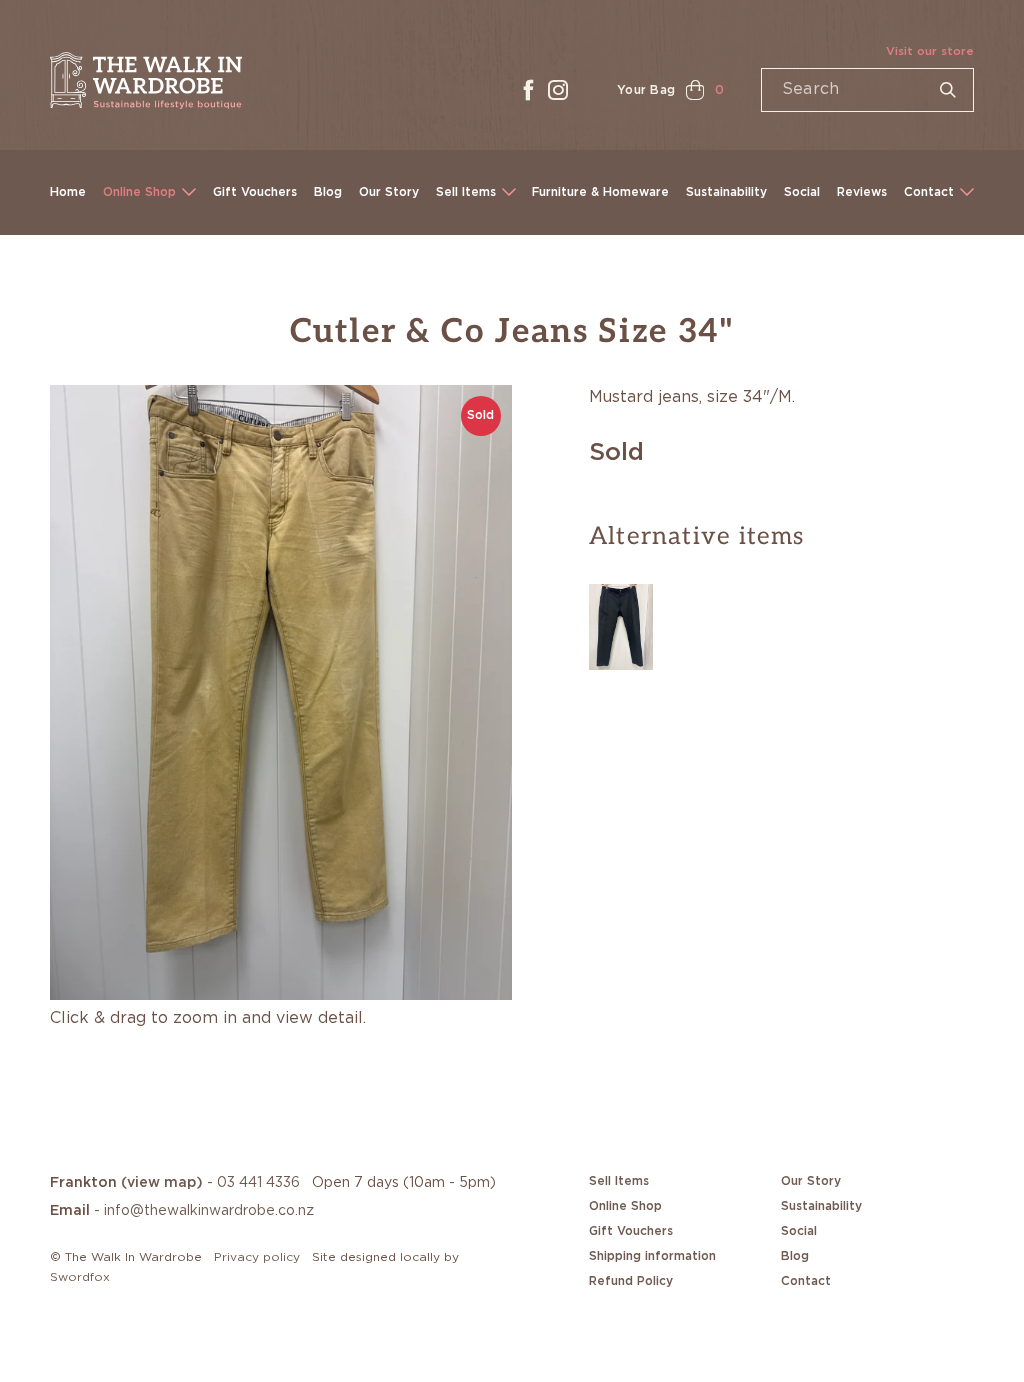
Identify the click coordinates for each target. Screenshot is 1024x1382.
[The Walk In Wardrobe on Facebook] (528, 90)
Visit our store (930, 51)
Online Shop (139, 192)
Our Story (389, 192)
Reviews (862, 192)
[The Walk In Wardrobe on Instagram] (558, 90)
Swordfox (80, 1277)
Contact (929, 192)
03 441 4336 (258, 1183)
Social (802, 192)
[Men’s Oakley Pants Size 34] (621, 624)
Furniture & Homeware (600, 192)
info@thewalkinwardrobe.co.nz (209, 1211)
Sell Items (466, 192)
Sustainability (726, 192)
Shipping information (652, 1256)
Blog (328, 192)
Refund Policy (631, 1281)
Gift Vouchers (255, 192)
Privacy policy (257, 1257)
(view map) (162, 1183)
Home (68, 192)
